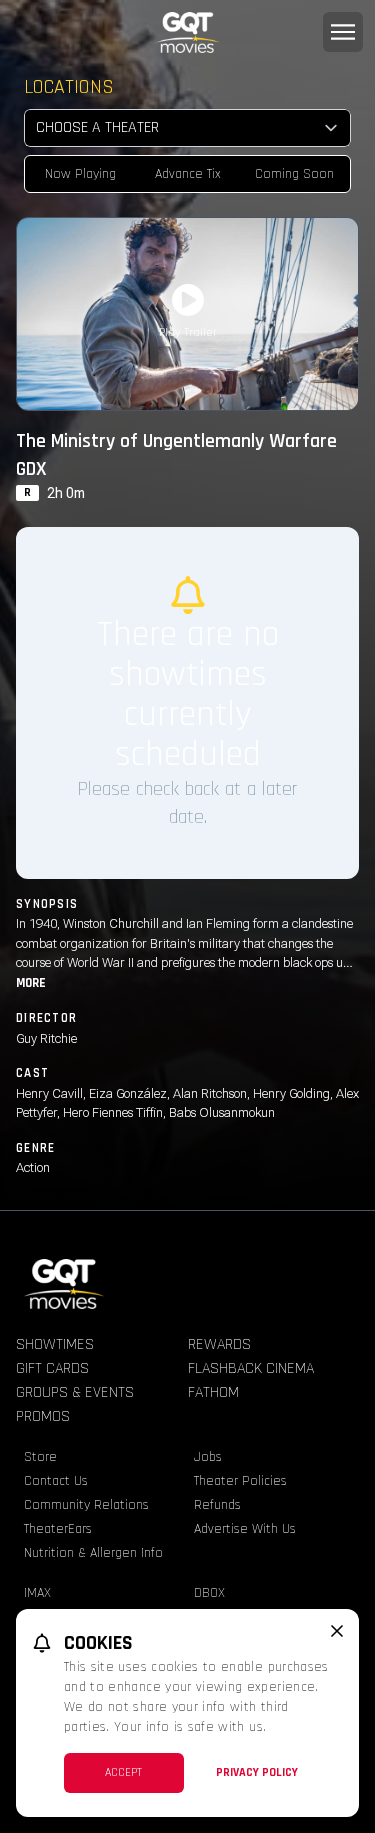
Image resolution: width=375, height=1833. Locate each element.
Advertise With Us (245, 1529)
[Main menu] (343, 32)
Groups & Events (75, 1392)
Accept (123, 1772)
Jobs (208, 1457)
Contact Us (56, 1481)
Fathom (213, 1392)
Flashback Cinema (251, 1368)
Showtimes (55, 1344)
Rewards (219, 1344)
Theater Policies (240, 1481)
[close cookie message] (337, 1631)
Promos (43, 1416)
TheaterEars (58, 1529)
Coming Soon (294, 174)
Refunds (217, 1505)
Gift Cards (52, 1368)
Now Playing (80, 174)
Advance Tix (188, 174)
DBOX (209, 1593)
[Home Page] (187, 32)
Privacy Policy (257, 1772)
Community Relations (86, 1505)
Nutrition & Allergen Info (93, 1553)
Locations (69, 87)
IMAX (37, 1593)
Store (40, 1457)
